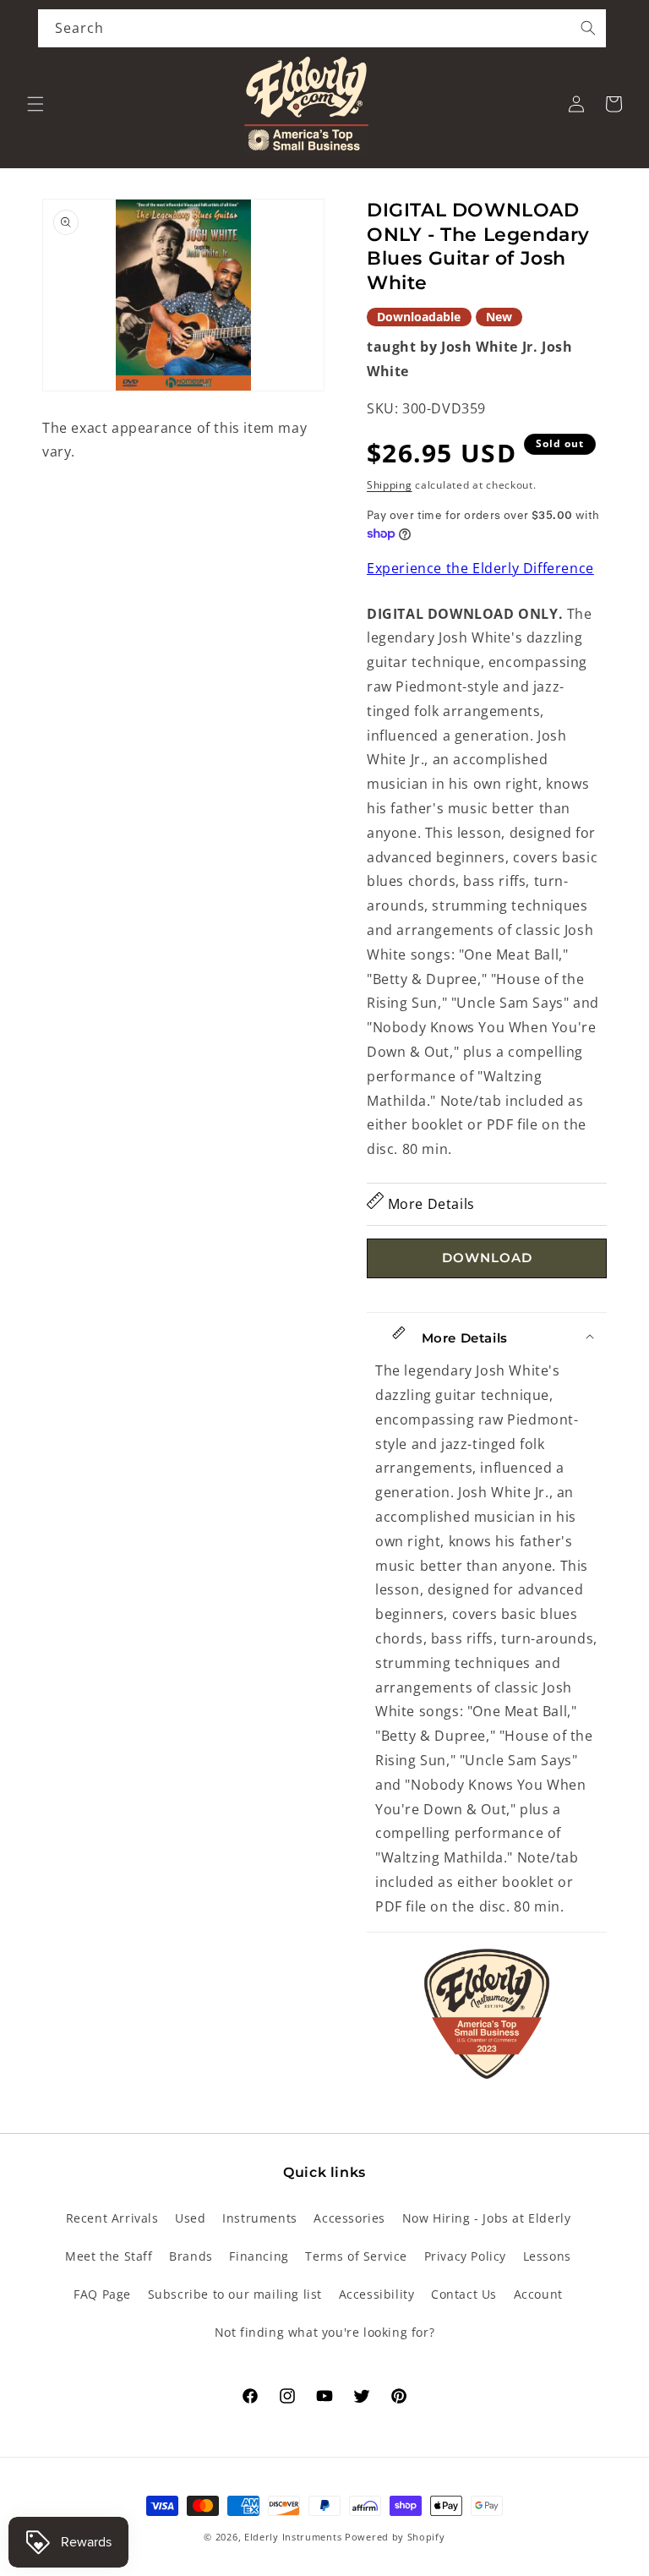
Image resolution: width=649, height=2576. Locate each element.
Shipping (390, 485)
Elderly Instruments (293, 2537)
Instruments (260, 2218)
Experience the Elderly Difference (480, 568)
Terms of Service (356, 2256)
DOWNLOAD (487, 1258)
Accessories (349, 2218)
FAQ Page (102, 2294)
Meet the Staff (109, 2256)
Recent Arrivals (112, 2218)
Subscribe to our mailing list (235, 2294)
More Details (429, 1204)
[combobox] (322, 28)
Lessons (547, 2256)
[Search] (588, 28)
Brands (191, 2256)
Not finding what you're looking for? (325, 2332)
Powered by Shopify (395, 2537)
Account (538, 2294)
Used (190, 2218)
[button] (35, 104)
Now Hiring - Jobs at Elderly (487, 2218)
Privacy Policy (465, 2256)
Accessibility (377, 2294)
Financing (259, 2256)
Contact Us (464, 2294)
